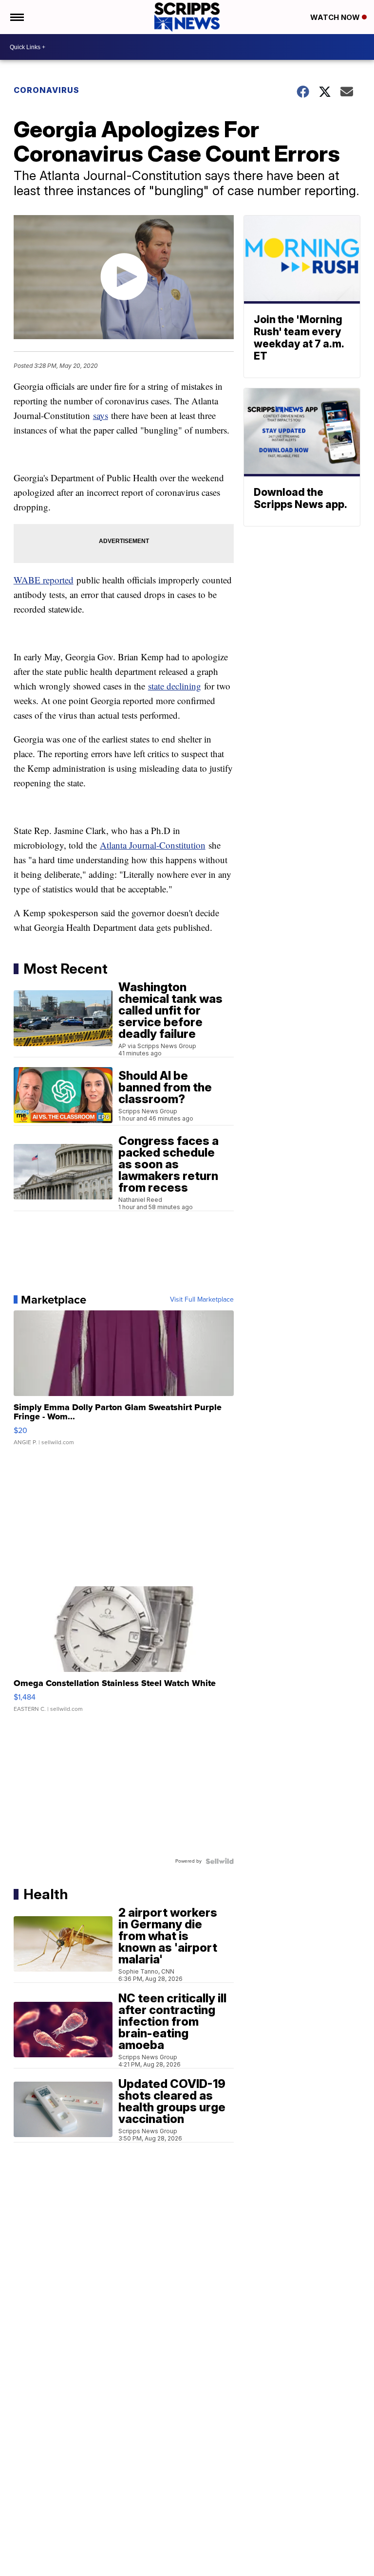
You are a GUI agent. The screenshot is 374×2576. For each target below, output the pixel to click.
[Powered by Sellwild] (220, 1861)
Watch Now (336, 17)
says (101, 415)
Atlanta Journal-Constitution (153, 845)
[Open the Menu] (16, 17)
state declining (175, 686)
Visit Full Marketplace (202, 1300)
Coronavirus (47, 90)
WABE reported (44, 580)
